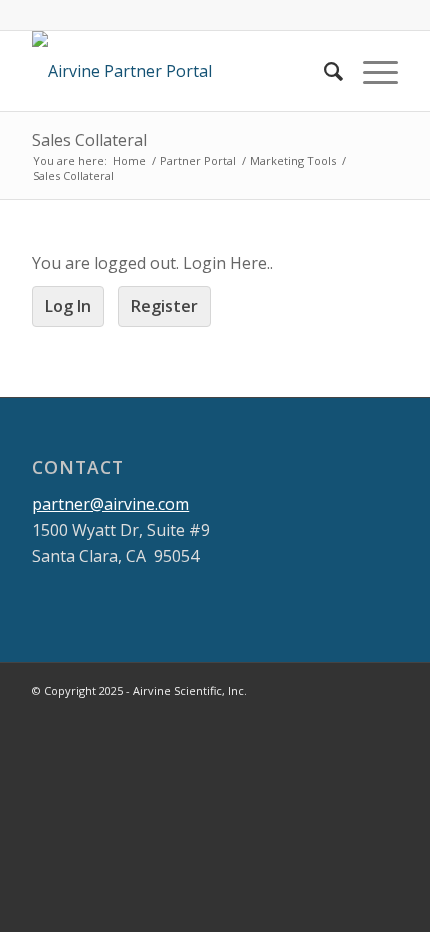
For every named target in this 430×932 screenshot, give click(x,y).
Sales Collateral (89, 140)
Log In (68, 306)
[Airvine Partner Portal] (178, 71)
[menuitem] (323, 71)
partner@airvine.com (110, 504)
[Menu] (370, 71)
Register (164, 306)
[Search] (323, 71)
